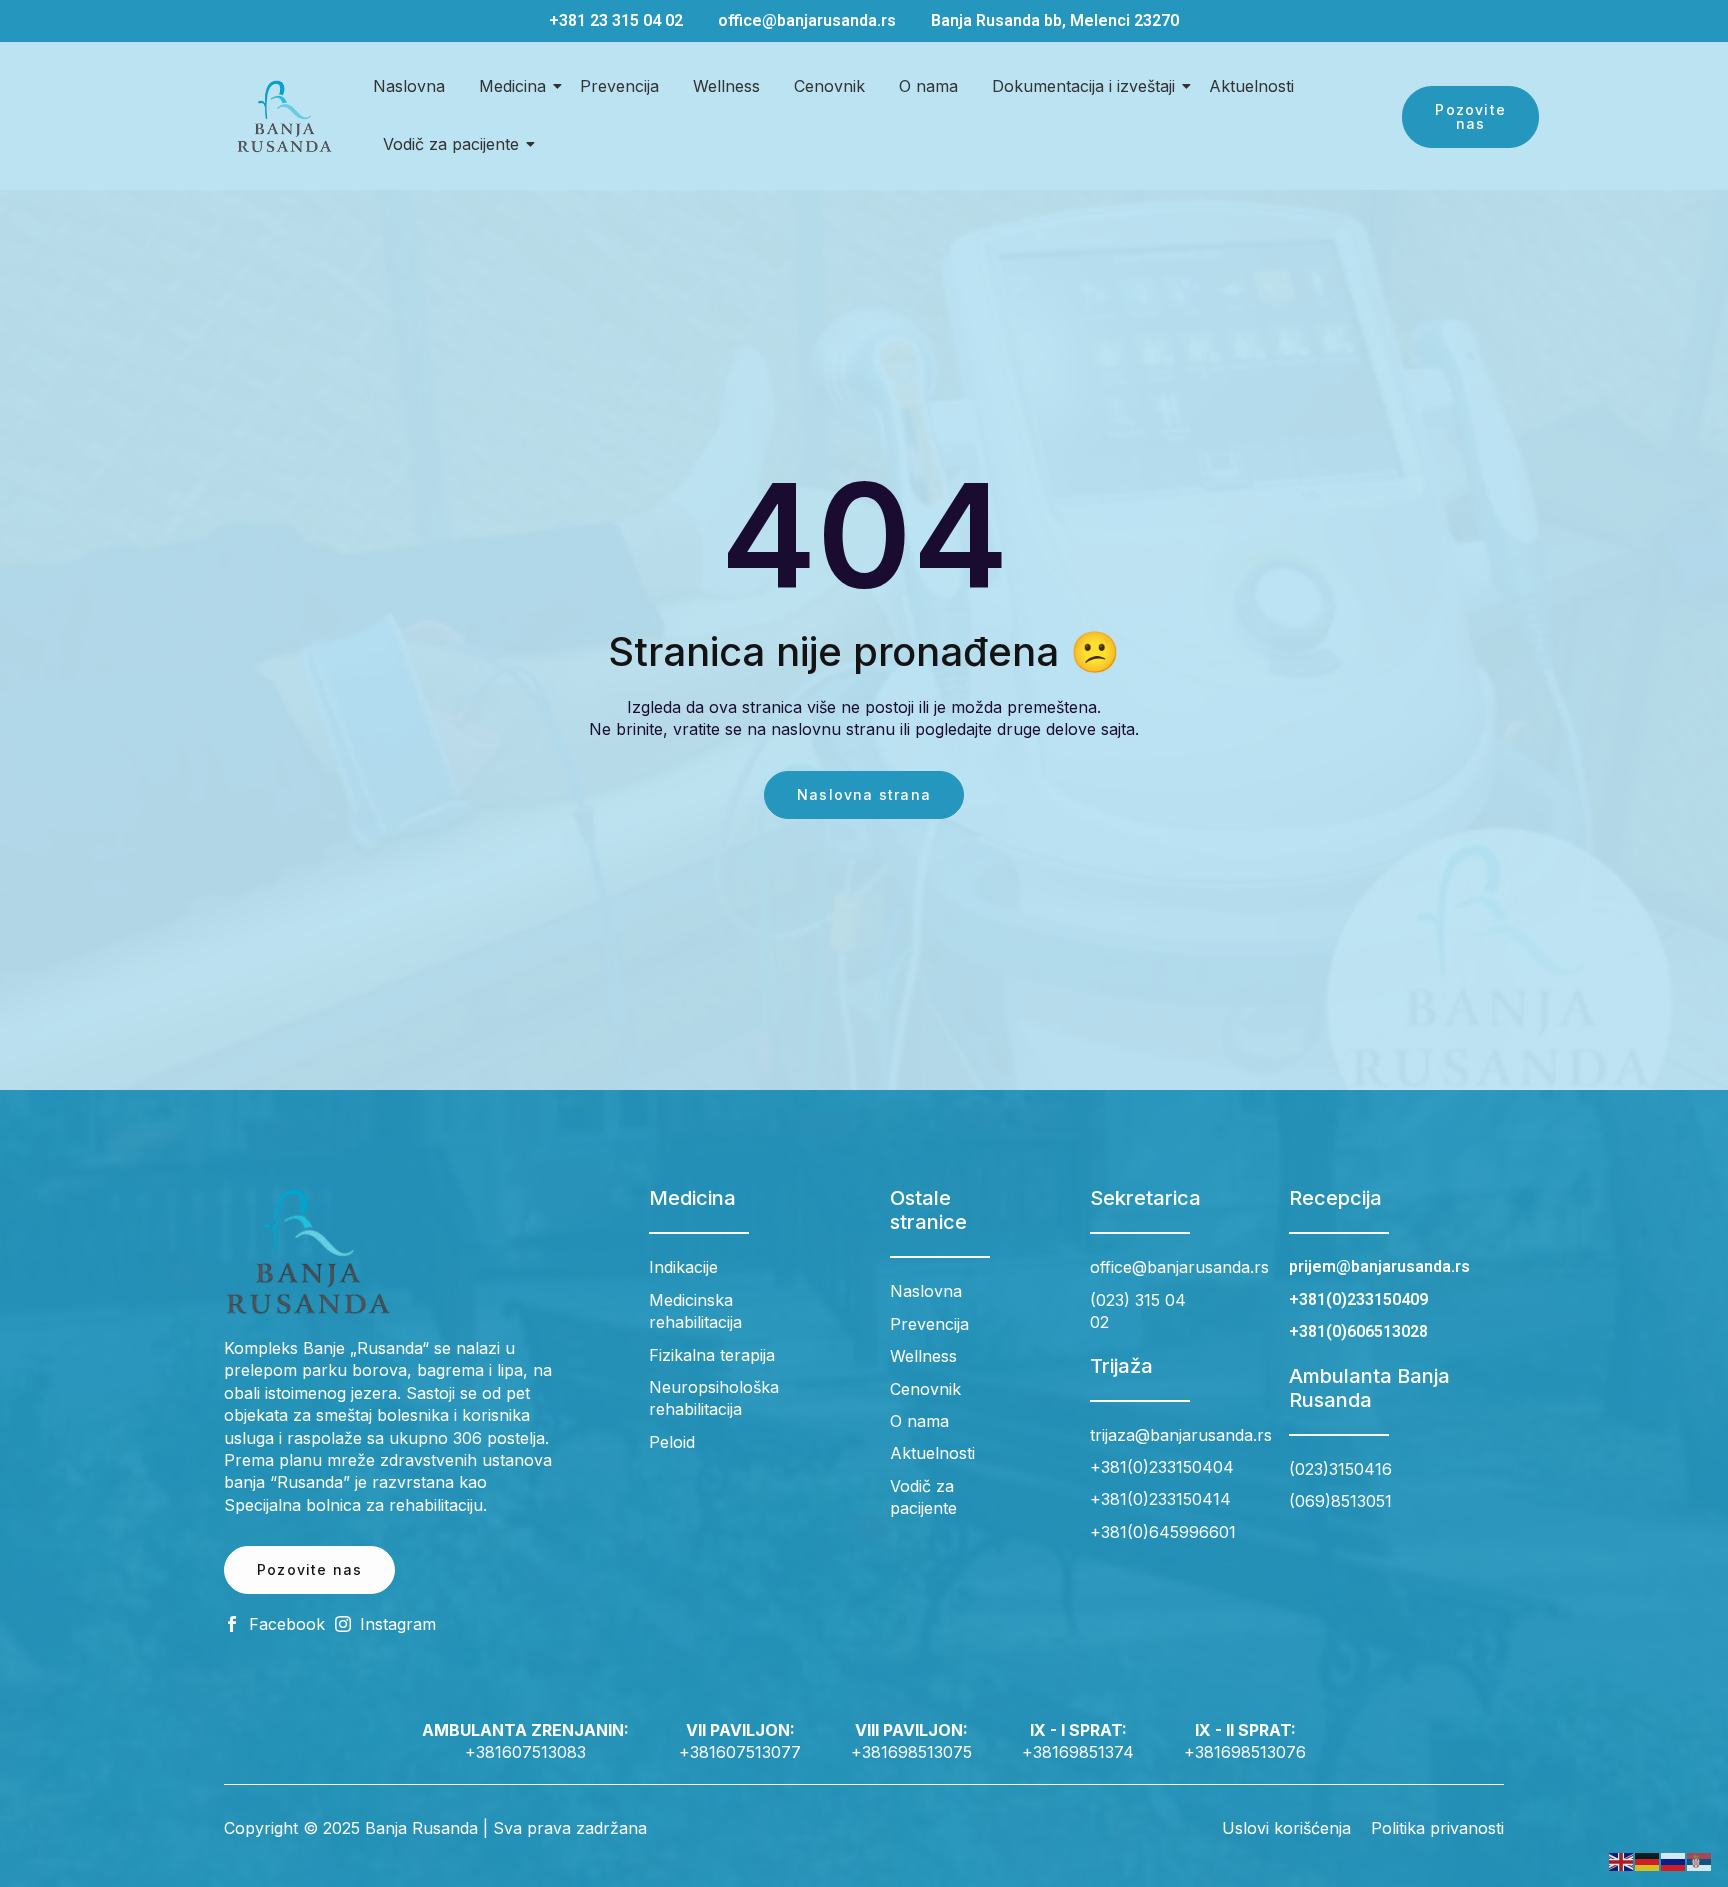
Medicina (512, 86)
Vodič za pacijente (451, 144)
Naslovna (409, 86)
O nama (928, 86)
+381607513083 (525, 1752)
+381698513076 (1245, 1752)
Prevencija (619, 86)
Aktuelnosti (1251, 86)
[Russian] (1674, 1861)
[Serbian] (1700, 1861)
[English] (1622, 1861)
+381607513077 (740, 1752)
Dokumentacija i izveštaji (1083, 86)
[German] (1648, 1861)
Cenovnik (829, 86)
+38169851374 (1078, 1752)
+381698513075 (911, 1752)
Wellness (726, 86)
